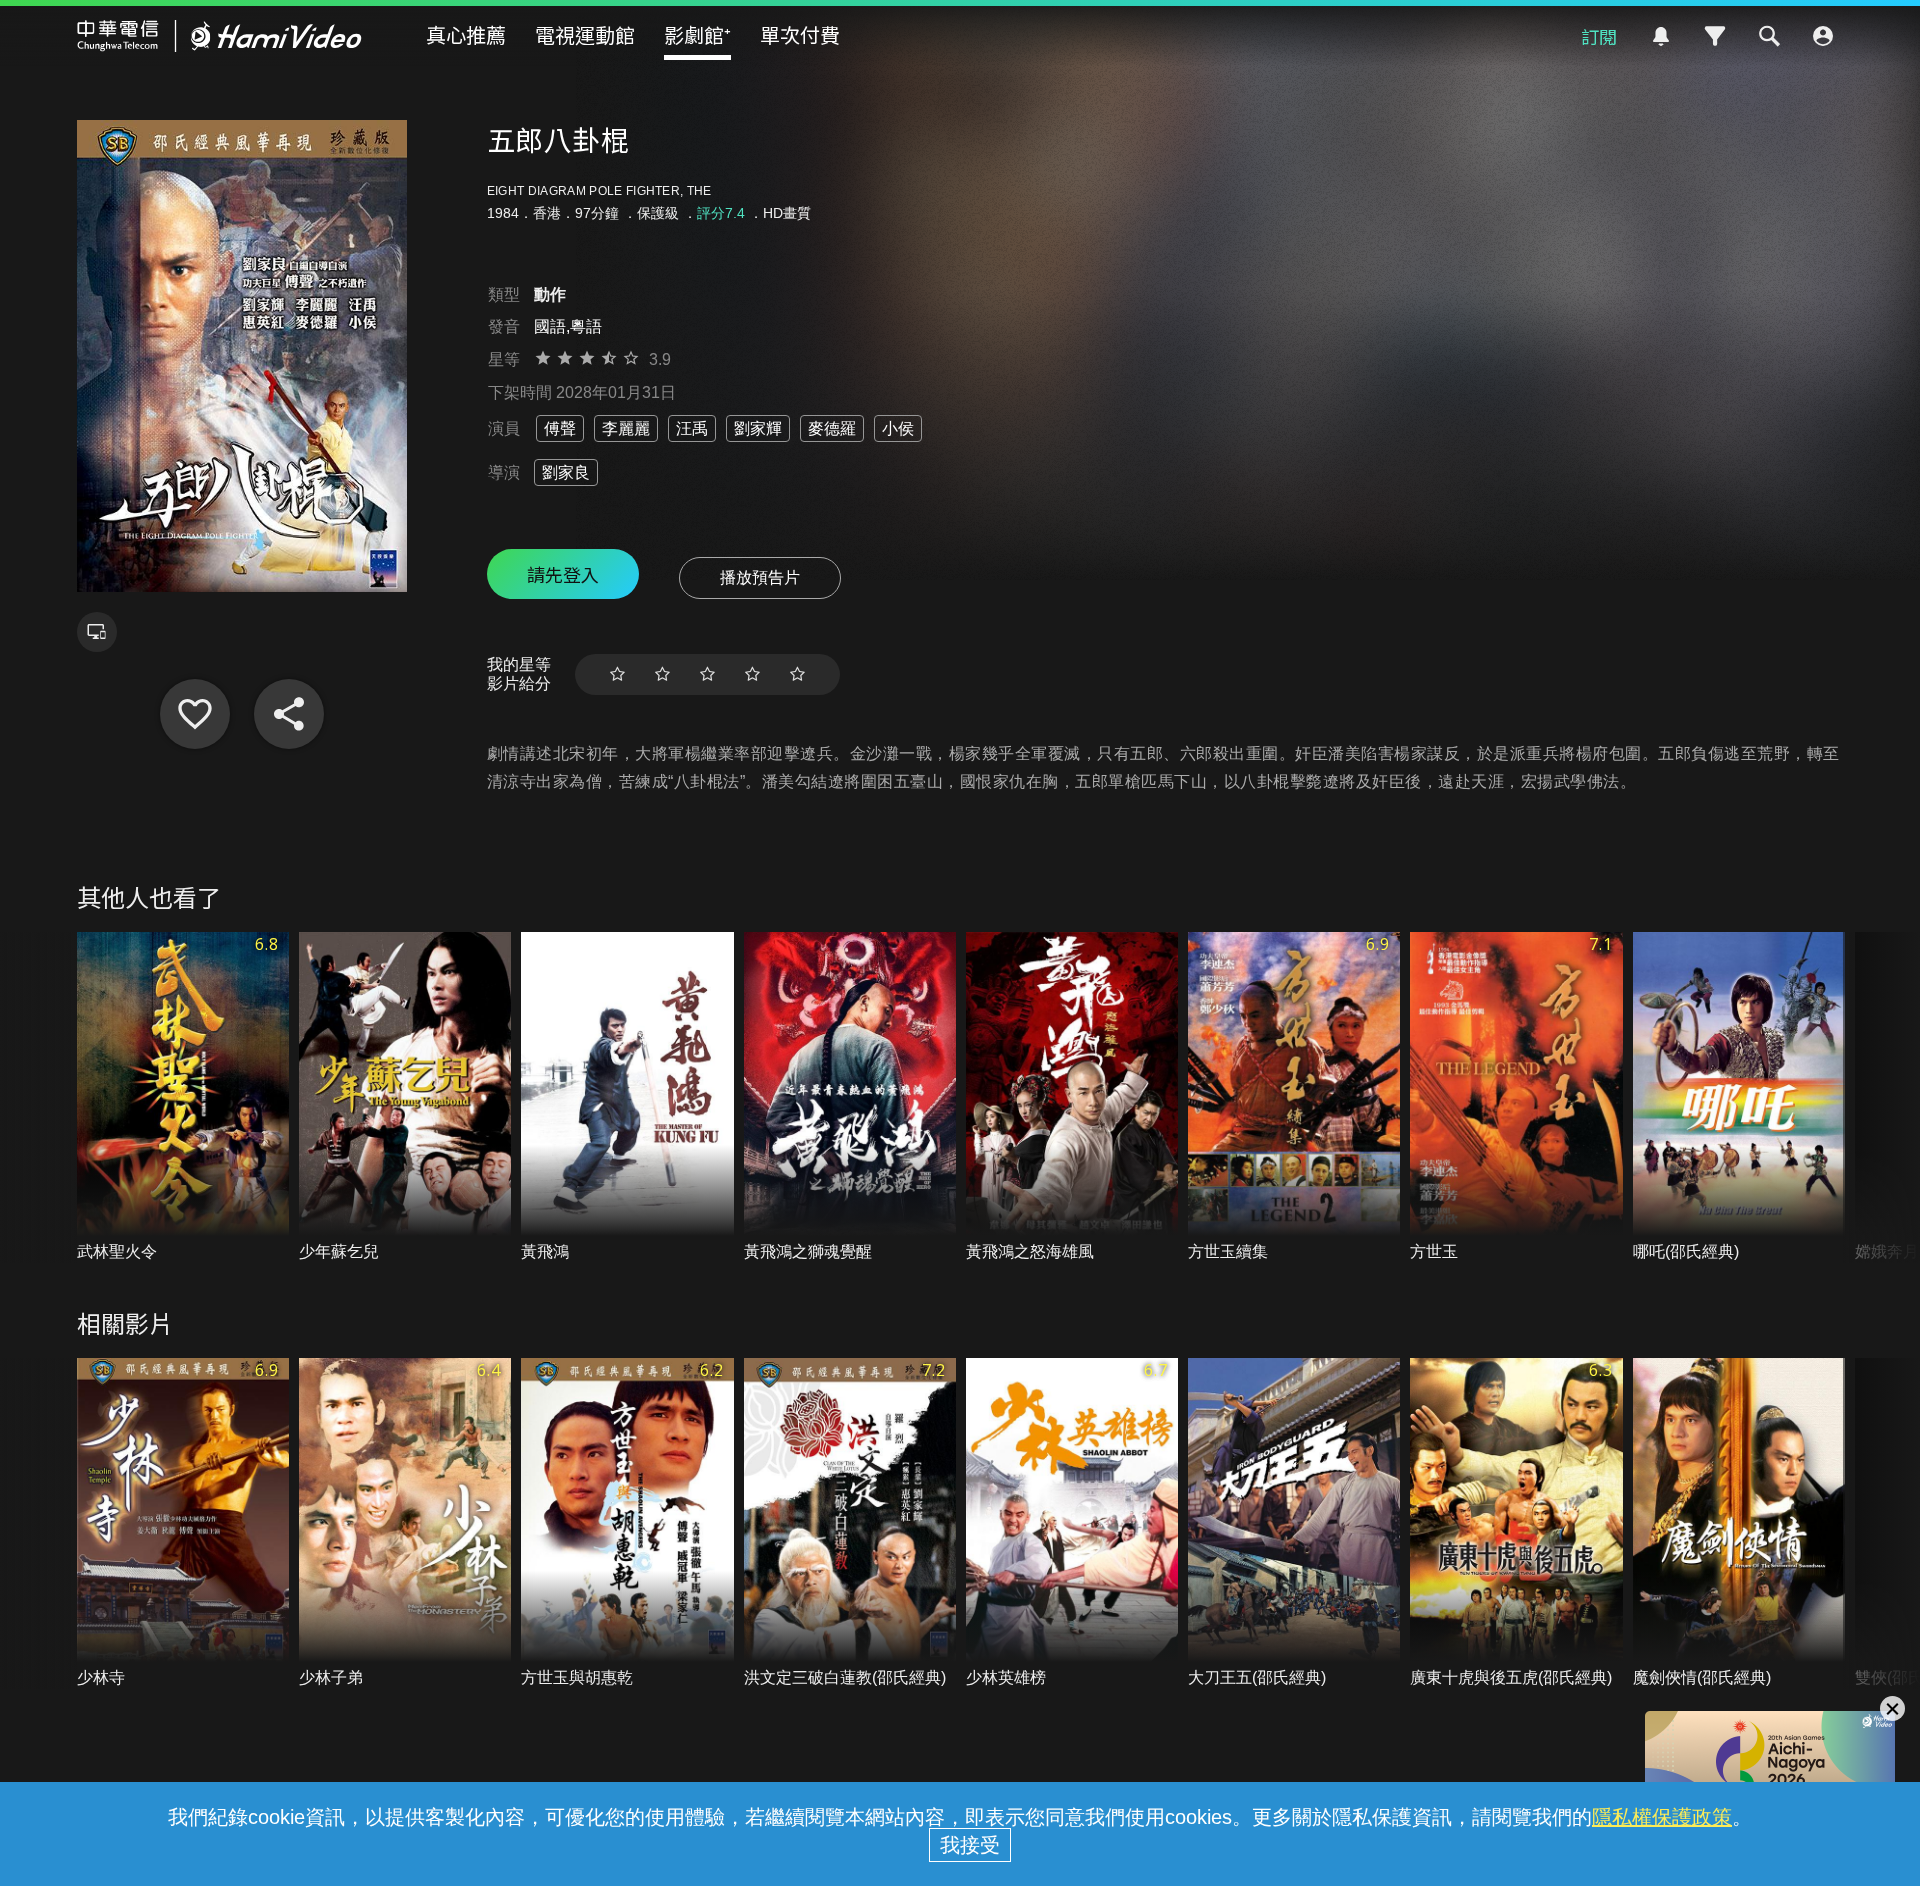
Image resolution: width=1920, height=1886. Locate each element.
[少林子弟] (405, 1523)
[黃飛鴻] (627, 1097)
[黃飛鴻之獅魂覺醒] (850, 1097)
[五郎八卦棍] (195, 714)
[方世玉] (1516, 1097)
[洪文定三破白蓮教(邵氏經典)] (850, 1523)
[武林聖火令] (183, 1097)
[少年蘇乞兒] (405, 1097)
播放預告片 (760, 577)
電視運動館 (585, 34)
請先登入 (563, 574)
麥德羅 (832, 428)
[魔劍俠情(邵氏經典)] (1739, 1523)
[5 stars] (797, 674)
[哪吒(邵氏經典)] (1739, 1097)
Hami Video (219, 36)
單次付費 (800, 34)
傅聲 (560, 428)
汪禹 (692, 428)
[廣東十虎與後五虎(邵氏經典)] (1516, 1523)
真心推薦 (466, 34)
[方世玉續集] (1294, 1097)
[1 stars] (617, 674)
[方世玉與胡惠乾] (627, 1523)
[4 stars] (752, 674)
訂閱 (1599, 36)
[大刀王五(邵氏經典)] (1294, 1523)
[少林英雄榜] (1072, 1523)
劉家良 (566, 472)
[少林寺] (183, 1523)
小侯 (898, 428)
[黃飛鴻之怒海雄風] (1072, 1097)
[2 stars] (662, 674)
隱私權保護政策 (1662, 1817)
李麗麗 (626, 428)
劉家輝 (758, 428)
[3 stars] (707, 674)
